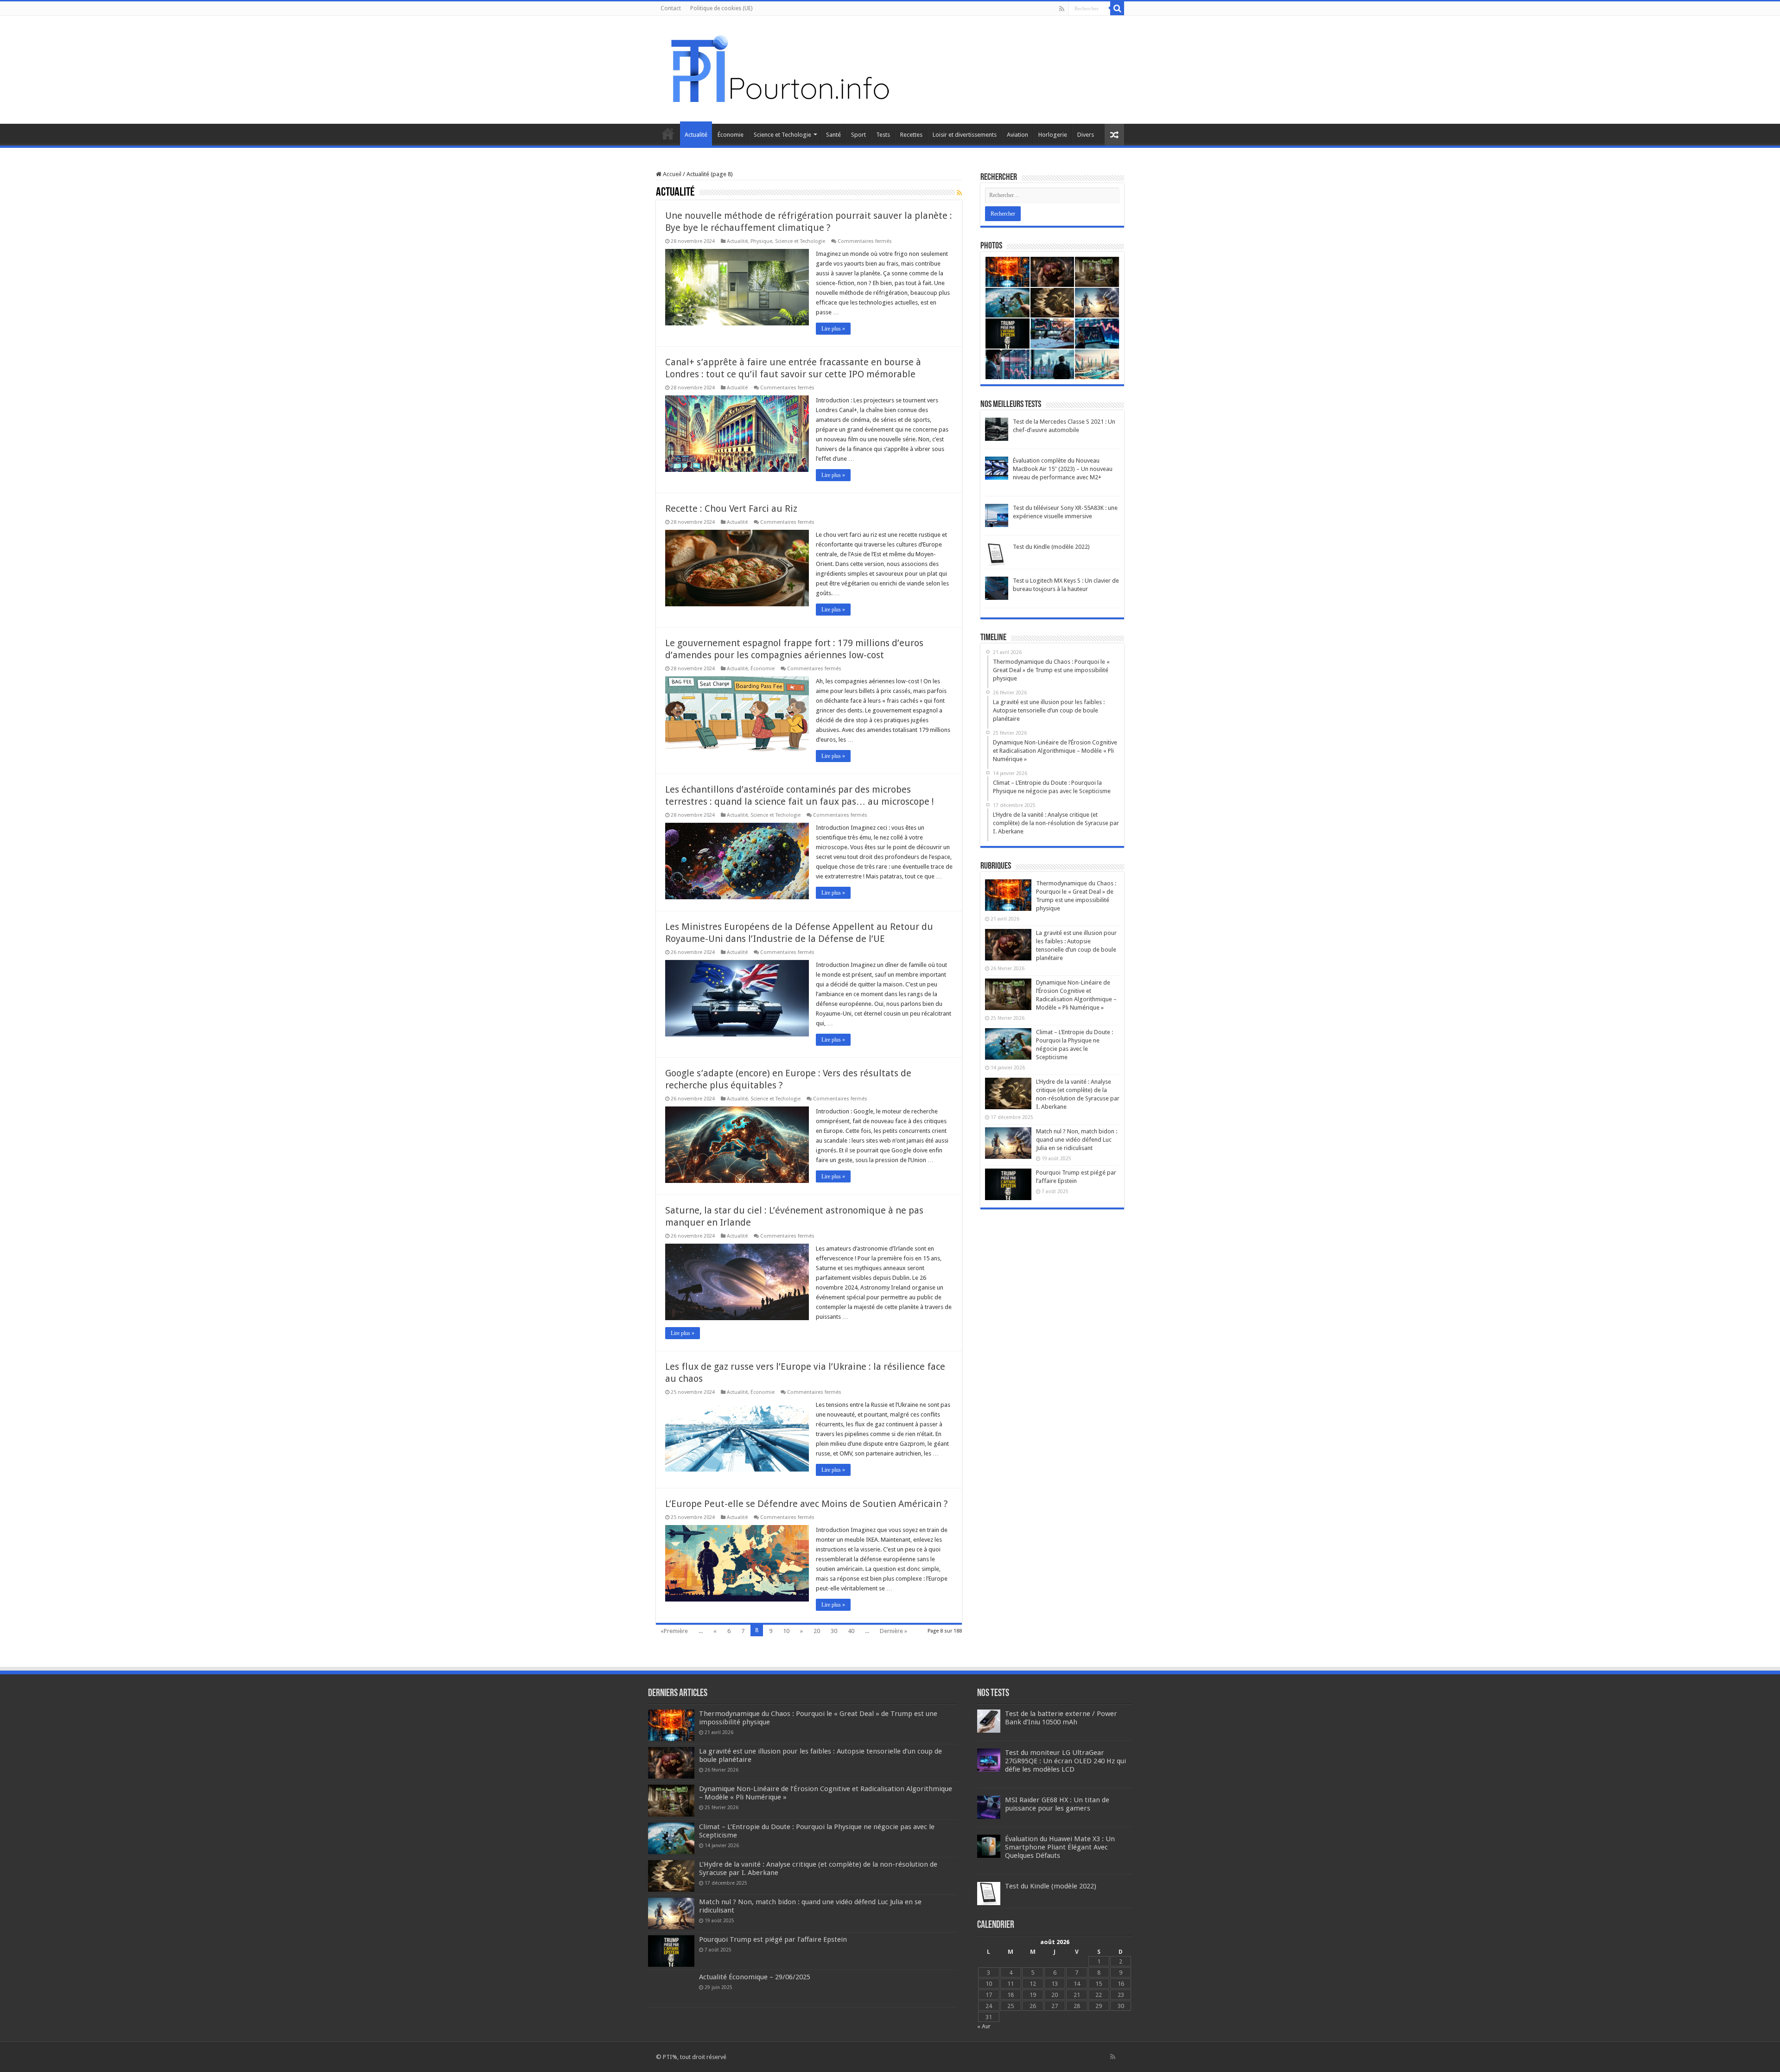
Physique (761, 241)
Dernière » (893, 1631)
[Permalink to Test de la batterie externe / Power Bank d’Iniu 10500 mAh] (989, 1720)
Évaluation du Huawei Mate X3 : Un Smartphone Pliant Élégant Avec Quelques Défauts (1060, 1847)
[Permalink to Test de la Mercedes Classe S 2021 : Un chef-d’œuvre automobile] (997, 429)
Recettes (911, 135)
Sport (858, 135)
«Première (674, 1631)
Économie (731, 135)
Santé (833, 135)
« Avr (984, 2026)
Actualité (696, 135)
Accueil (668, 133)
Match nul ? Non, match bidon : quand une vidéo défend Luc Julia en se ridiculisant (1077, 1140)
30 (834, 1631)
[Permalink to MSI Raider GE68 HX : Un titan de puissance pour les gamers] (989, 1807)
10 (786, 1631)
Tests (883, 135)
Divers (1086, 135)
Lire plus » (833, 329)
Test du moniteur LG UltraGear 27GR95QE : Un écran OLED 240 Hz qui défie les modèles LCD (1065, 1761)
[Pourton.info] (779, 68)
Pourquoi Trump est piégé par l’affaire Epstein (773, 1939)
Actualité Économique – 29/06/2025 (755, 1977)
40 (851, 1631)
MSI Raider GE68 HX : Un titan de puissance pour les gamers (1057, 1804)
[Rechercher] (1117, 8)
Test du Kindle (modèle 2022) (1051, 547)
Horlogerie (1053, 135)
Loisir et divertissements (965, 135)
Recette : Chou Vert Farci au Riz (731, 508)
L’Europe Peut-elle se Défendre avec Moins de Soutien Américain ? (807, 1504)
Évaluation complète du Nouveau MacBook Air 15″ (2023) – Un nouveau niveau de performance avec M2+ (1063, 469)
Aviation (1017, 135)
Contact (671, 8)
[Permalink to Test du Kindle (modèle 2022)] (997, 554)
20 (817, 1631)
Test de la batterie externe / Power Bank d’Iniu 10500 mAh (1061, 1718)
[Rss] (1062, 9)
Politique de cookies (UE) (721, 8)
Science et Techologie (782, 135)
